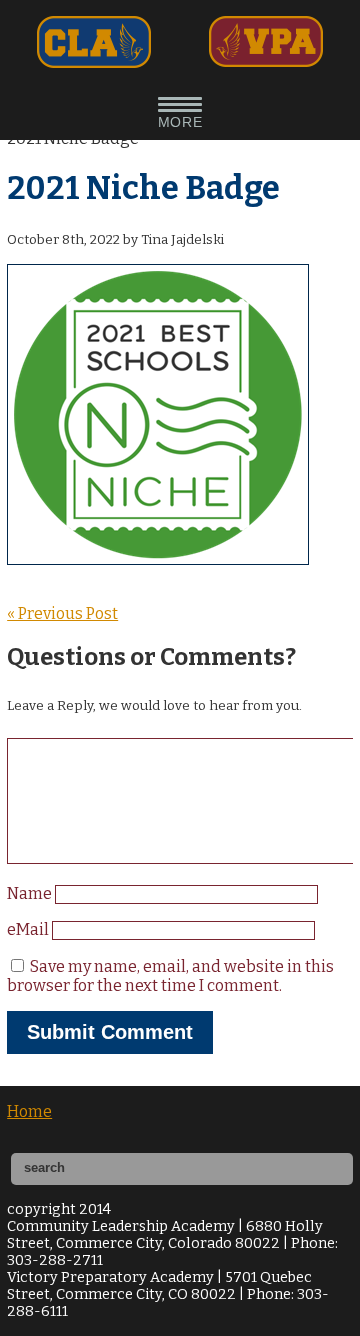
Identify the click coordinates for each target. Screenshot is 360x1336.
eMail (29, 929)
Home (29, 1111)
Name (31, 893)
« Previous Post (62, 613)
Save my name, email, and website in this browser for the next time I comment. (170, 976)
